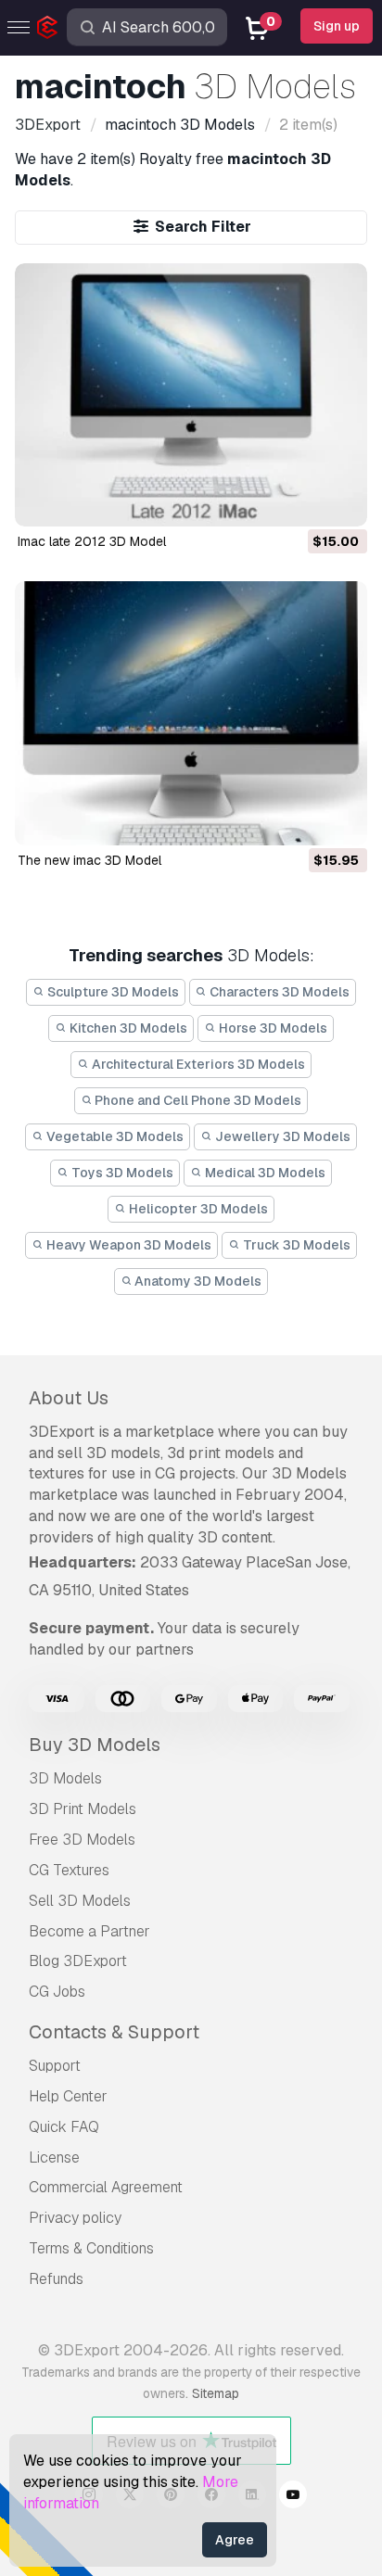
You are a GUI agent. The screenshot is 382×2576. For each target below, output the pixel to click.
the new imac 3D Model (89, 860)
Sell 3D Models (80, 1901)
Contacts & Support (114, 2032)
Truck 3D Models (295, 1245)
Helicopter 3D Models (197, 1209)
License (54, 2157)
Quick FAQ (64, 2127)
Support (55, 2066)
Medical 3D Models (264, 1173)
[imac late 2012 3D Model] (191, 395)
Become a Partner (89, 1931)
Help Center (68, 2096)
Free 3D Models (82, 1840)
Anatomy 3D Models (197, 1281)
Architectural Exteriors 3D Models (197, 1064)
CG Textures (69, 1870)
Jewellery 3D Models (281, 1136)
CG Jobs (57, 1992)
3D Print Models (83, 1809)
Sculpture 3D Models (112, 992)
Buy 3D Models (95, 1745)
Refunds (56, 2279)
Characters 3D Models (278, 992)
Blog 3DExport (78, 1961)
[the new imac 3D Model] (191, 713)
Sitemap (216, 2393)
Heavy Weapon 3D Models (127, 1245)
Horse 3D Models (272, 1028)
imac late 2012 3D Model (92, 541)
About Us (69, 1398)
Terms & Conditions (91, 2248)
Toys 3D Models (121, 1173)
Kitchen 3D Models (127, 1028)
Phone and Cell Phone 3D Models (197, 1100)
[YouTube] (293, 2497)
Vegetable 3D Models (114, 1136)
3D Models (65, 1778)
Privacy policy (75, 2218)
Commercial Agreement (106, 2187)
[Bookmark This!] (340, 501)
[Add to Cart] (302, 501)
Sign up (337, 26)
